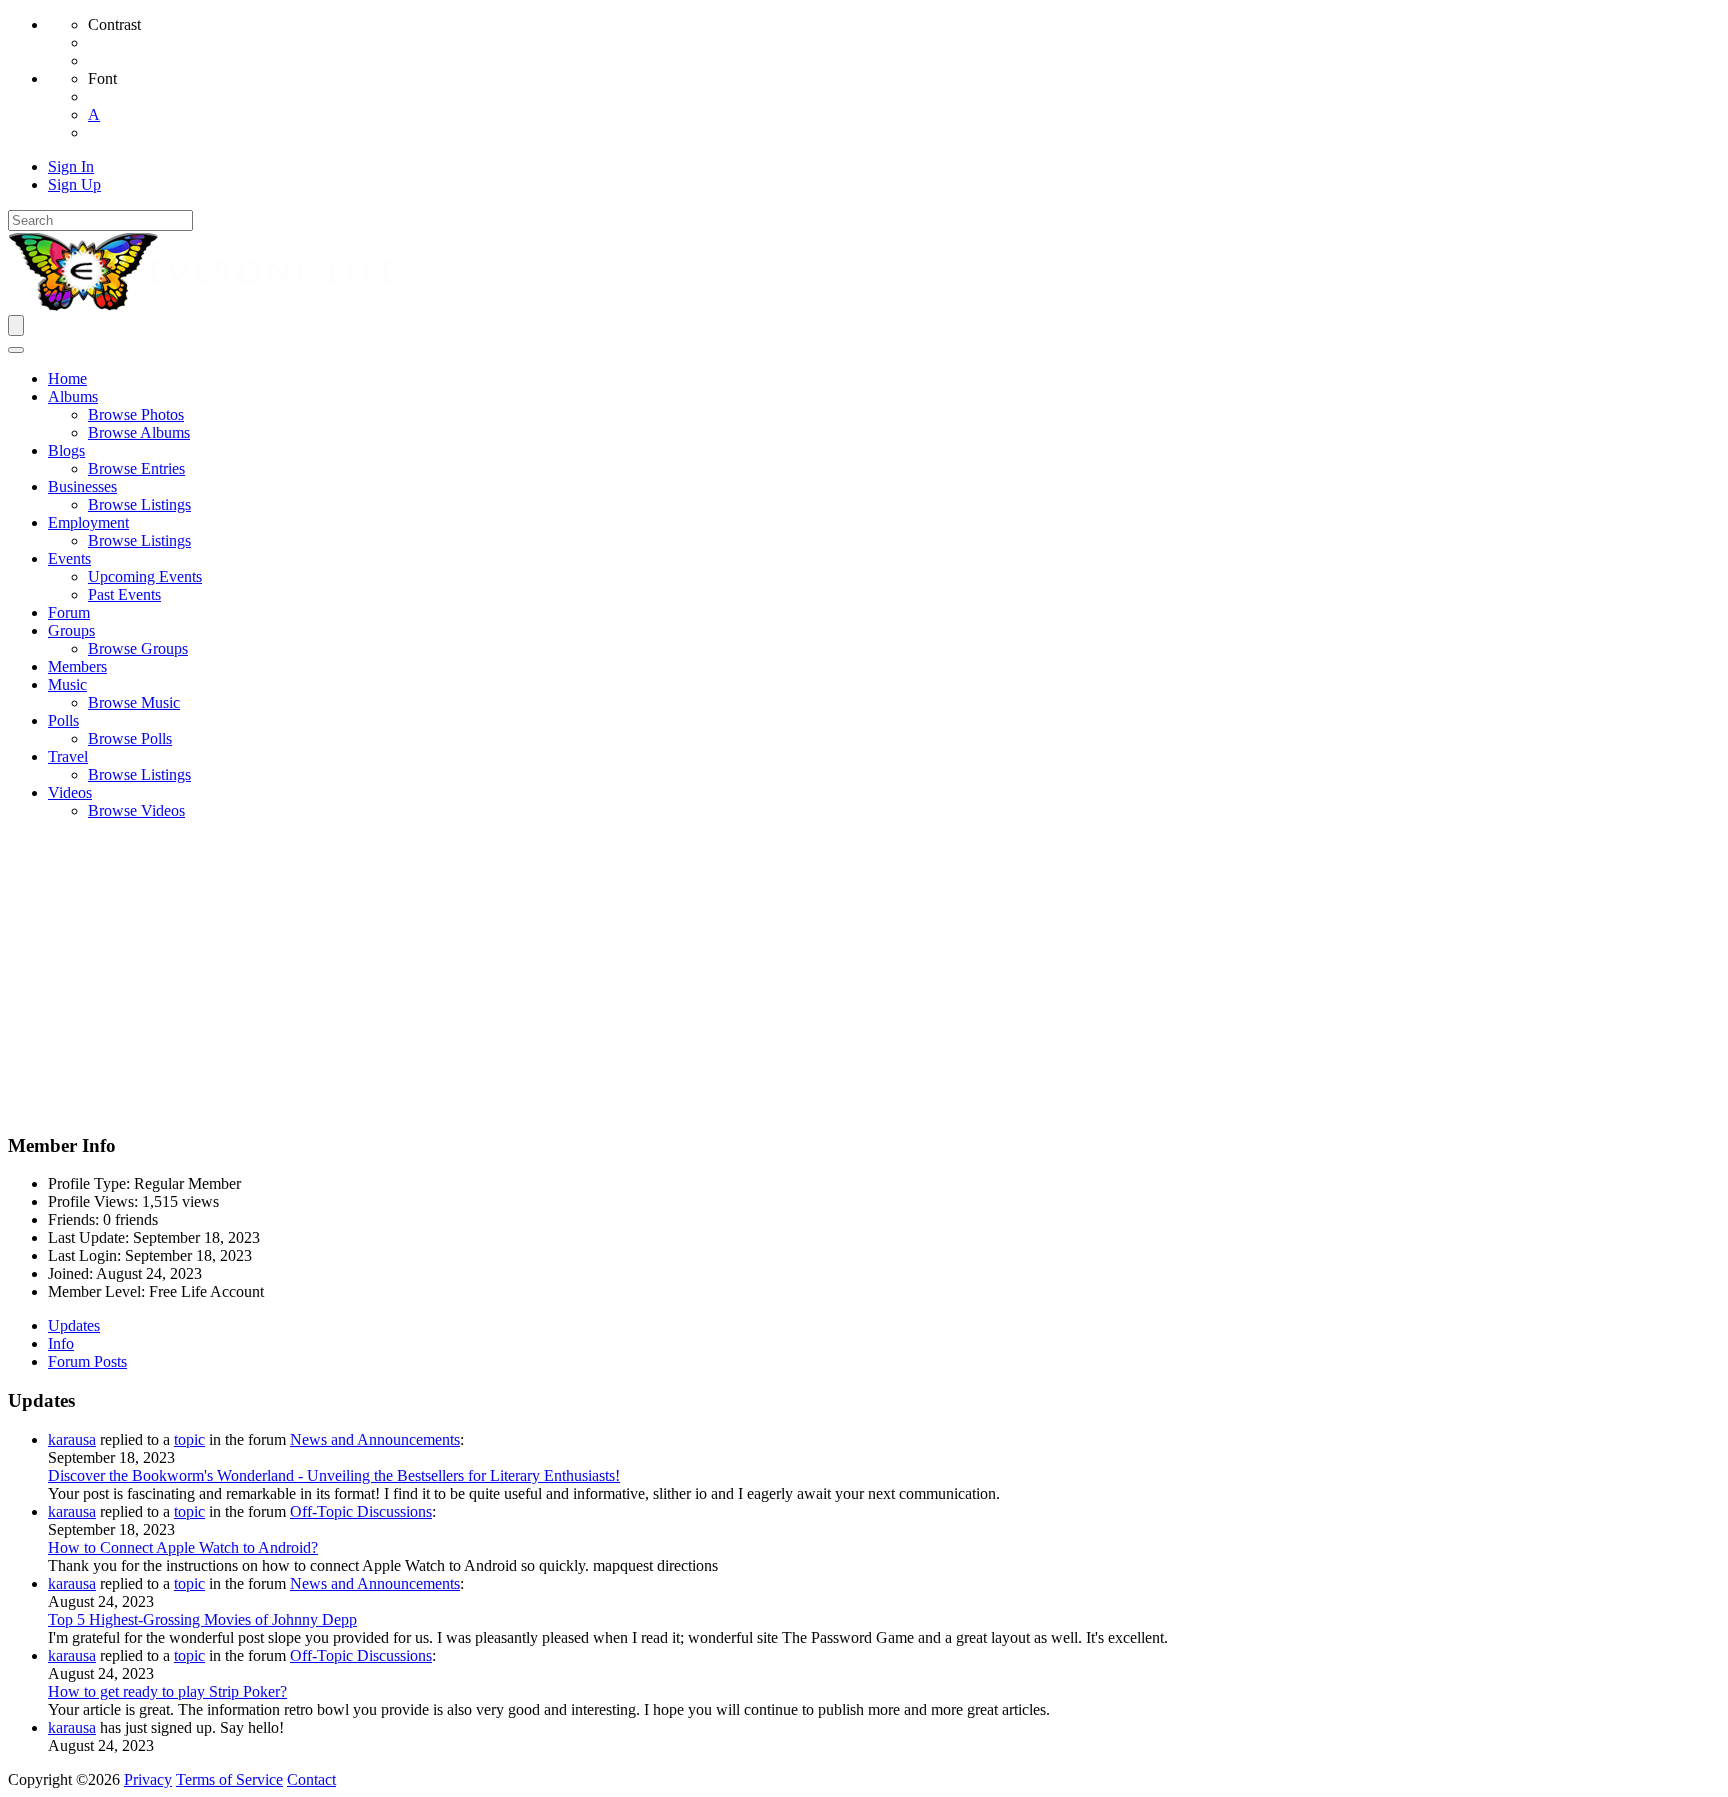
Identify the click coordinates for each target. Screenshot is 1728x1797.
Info (61, 1343)
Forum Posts (87, 1361)
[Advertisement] (864, 976)
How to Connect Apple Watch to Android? (183, 1547)
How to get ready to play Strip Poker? (167, 1691)
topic (189, 1439)
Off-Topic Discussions (361, 1511)
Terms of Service (229, 1779)
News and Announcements (375, 1439)
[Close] (16, 350)
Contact (311, 1779)
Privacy (148, 1779)
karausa (72, 1439)
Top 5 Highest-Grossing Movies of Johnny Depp (202, 1619)
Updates (74, 1325)
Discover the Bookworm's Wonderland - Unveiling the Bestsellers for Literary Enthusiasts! (334, 1475)
